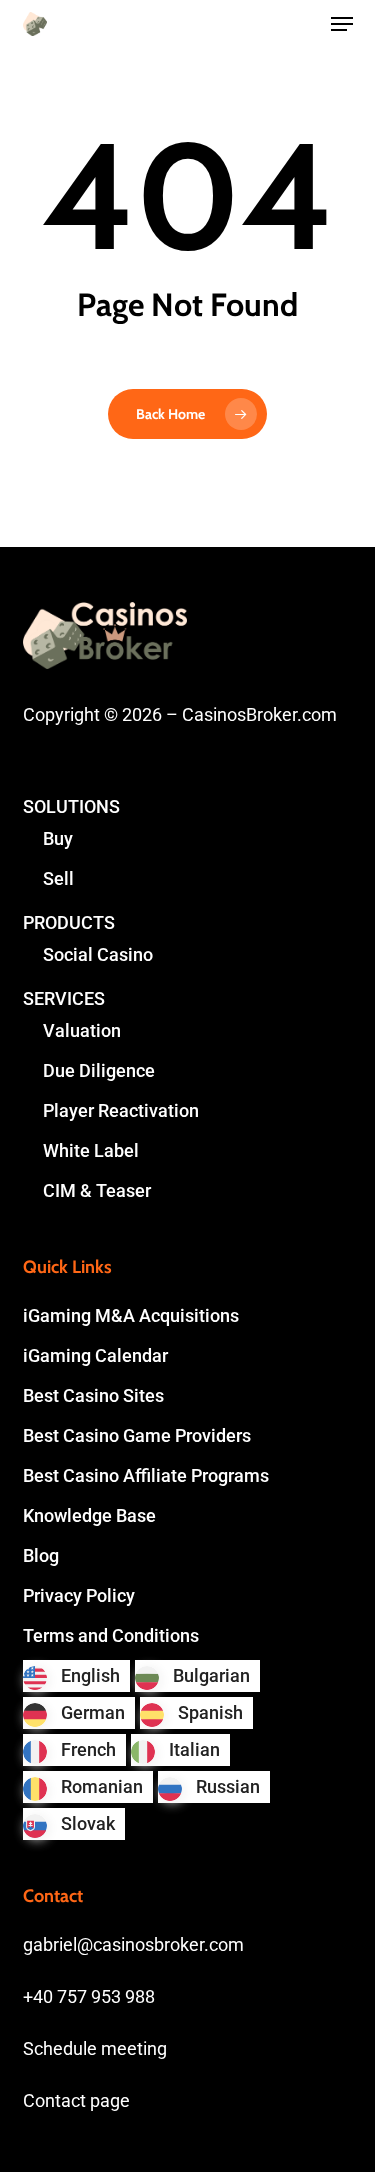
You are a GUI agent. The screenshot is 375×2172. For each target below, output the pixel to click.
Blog (41, 1555)
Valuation (82, 1030)
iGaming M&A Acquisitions (131, 1315)
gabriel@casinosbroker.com (133, 1944)
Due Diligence (99, 1070)
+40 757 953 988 (89, 1996)
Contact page (76, 2100)
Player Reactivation (121, 1110)
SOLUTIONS (71, 806)
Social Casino (98, 954)
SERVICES (64, 998)
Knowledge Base (89, 1515)
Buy (58, 838)
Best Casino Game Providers (137, 1435)
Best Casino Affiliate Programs (146, 1475)
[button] (342, 24)
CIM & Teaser (97, 1190)
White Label (91, 1150)
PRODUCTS (69, 922)
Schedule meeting (95, 2048)
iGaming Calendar (95, 1355)
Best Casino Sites (93, 1395)
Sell (58, 878)
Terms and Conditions (111, 1635)
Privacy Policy (79, 1595)
